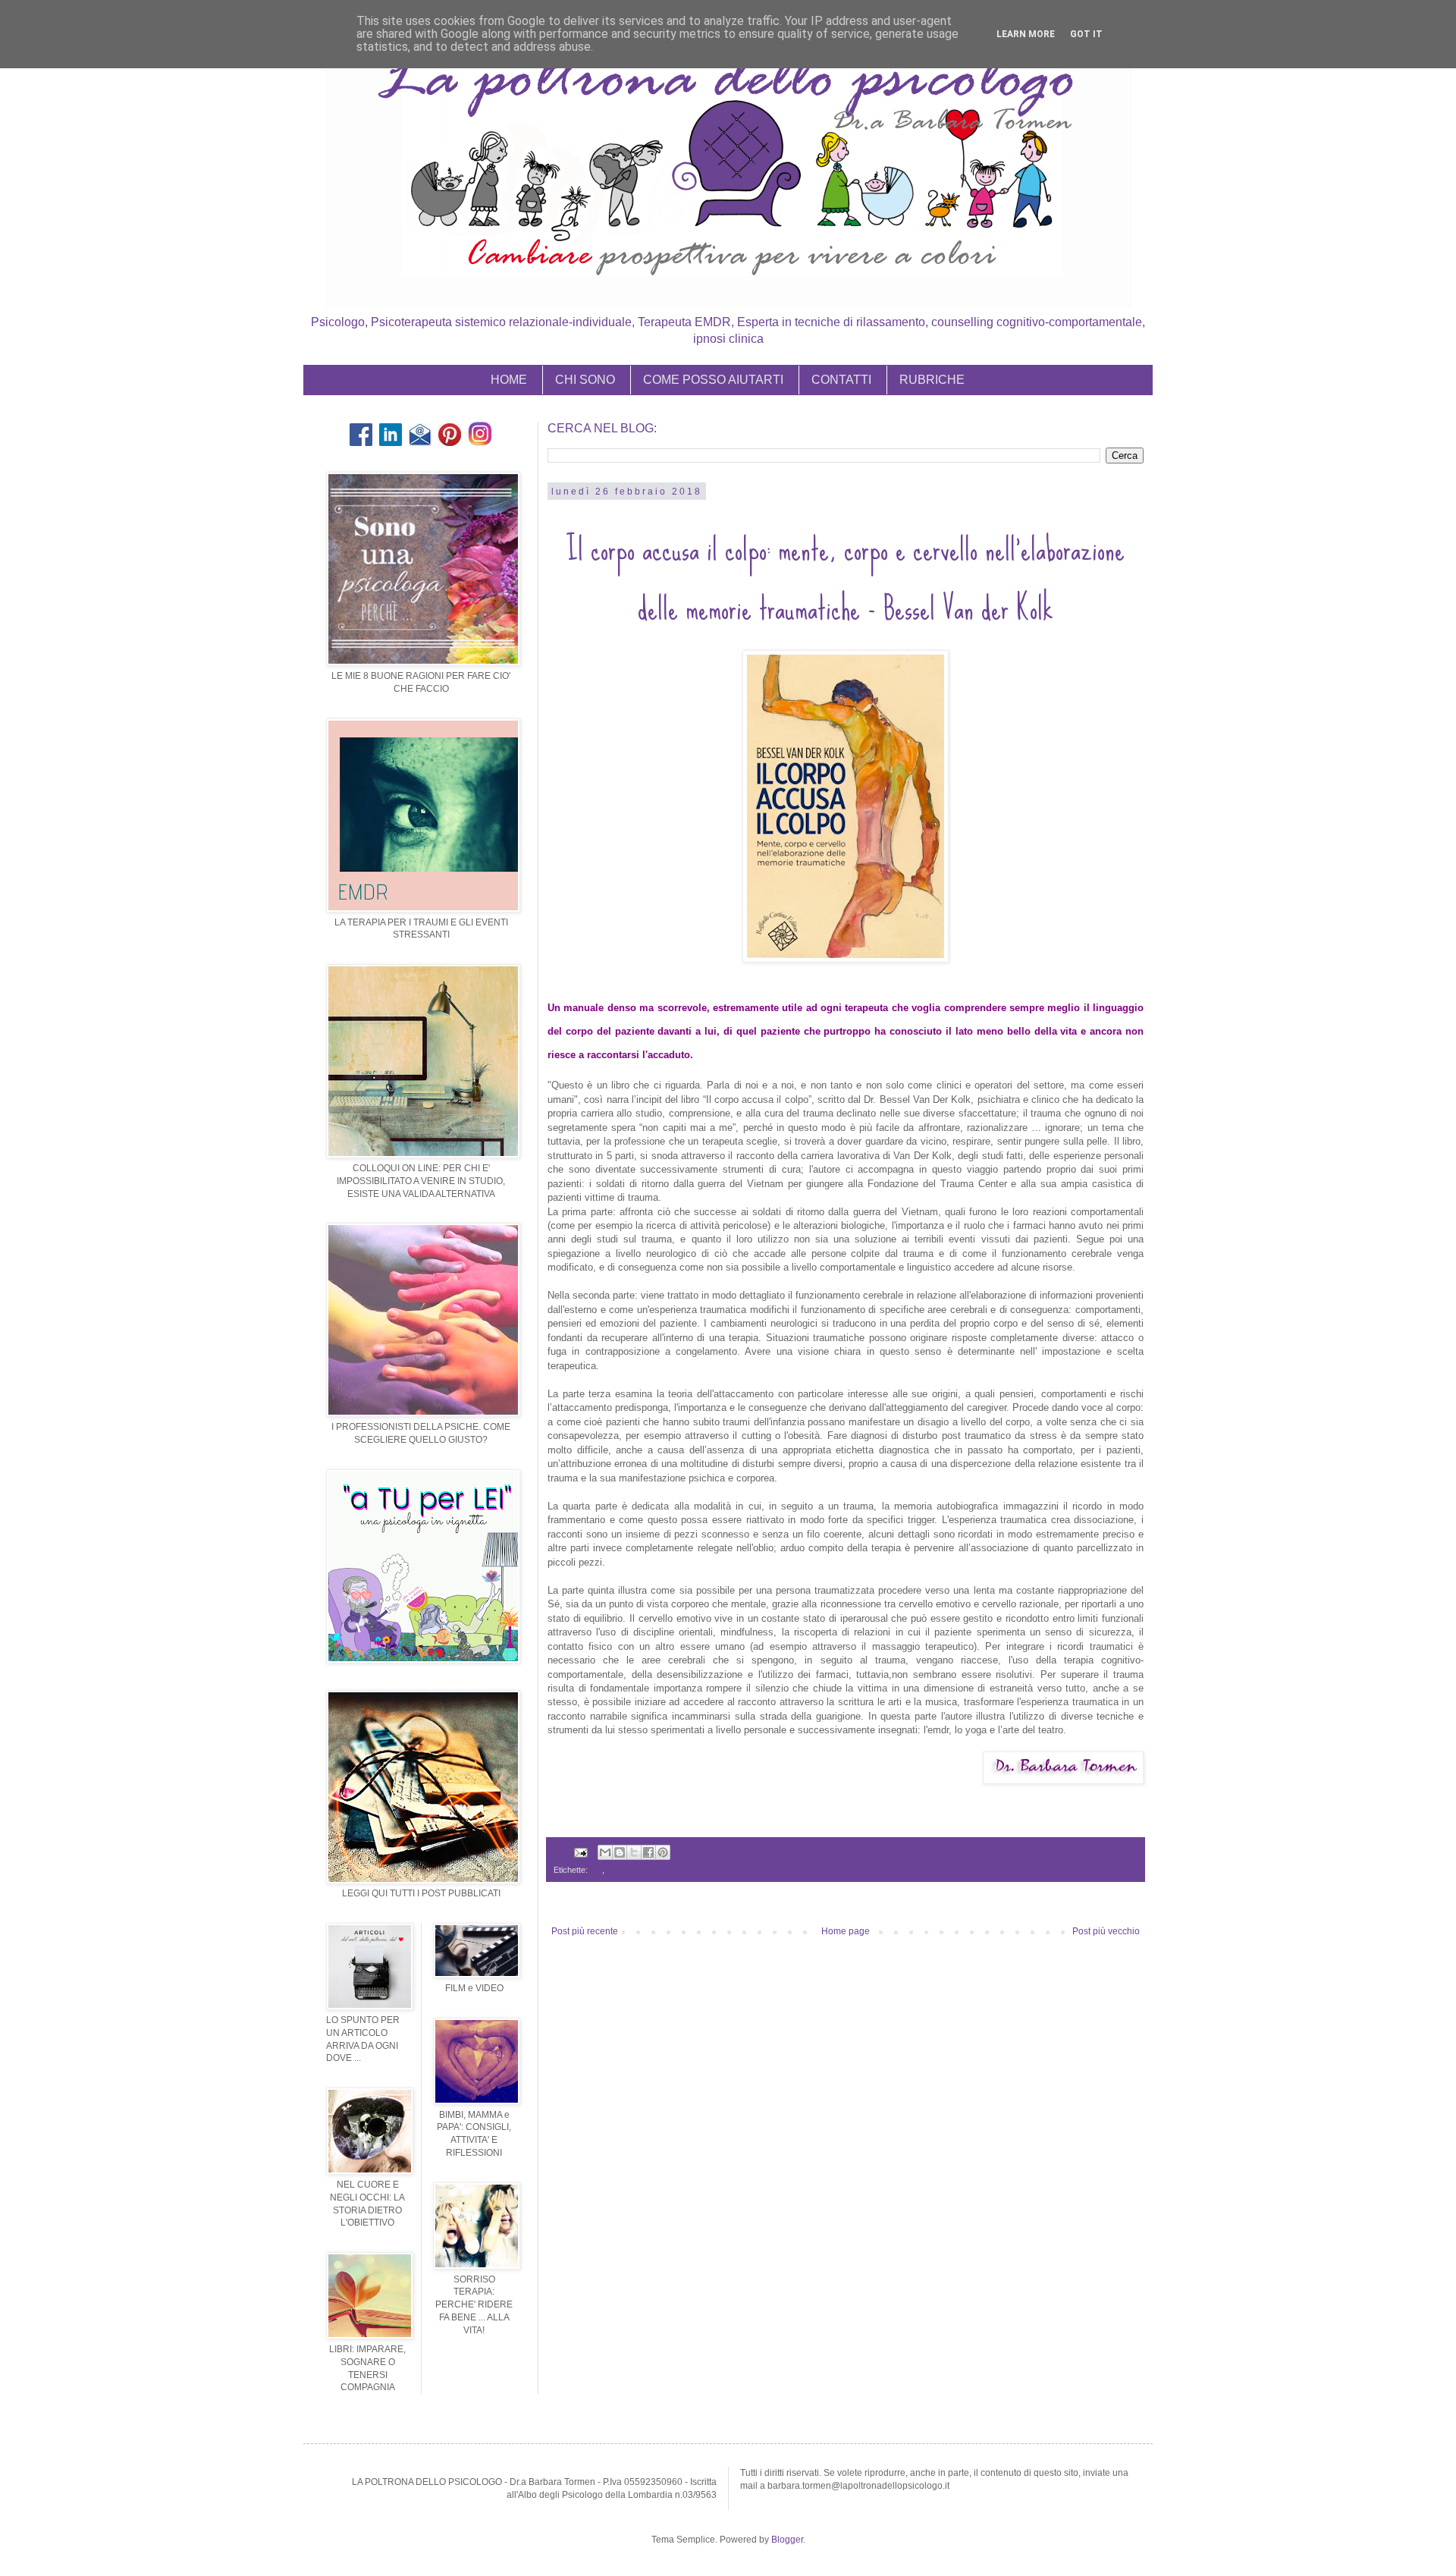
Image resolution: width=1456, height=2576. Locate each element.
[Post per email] (580, 1852)
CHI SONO (585, 380)
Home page (846, 1931)
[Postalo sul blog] (620, 1852)
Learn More (1026, 34)
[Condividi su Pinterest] (663, 1852)
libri (596, 1870)
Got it (1086, 34)
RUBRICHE (932, 380)
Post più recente (585, 1931)
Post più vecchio (1106, 1931)
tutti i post (624, 1870)
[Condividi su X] (634, 1852)
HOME (509, 380)
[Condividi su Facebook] (648, 1852)
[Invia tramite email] (605, 1852)
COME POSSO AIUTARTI (713, 380)
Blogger (787, 2540)
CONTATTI (841, 380)
